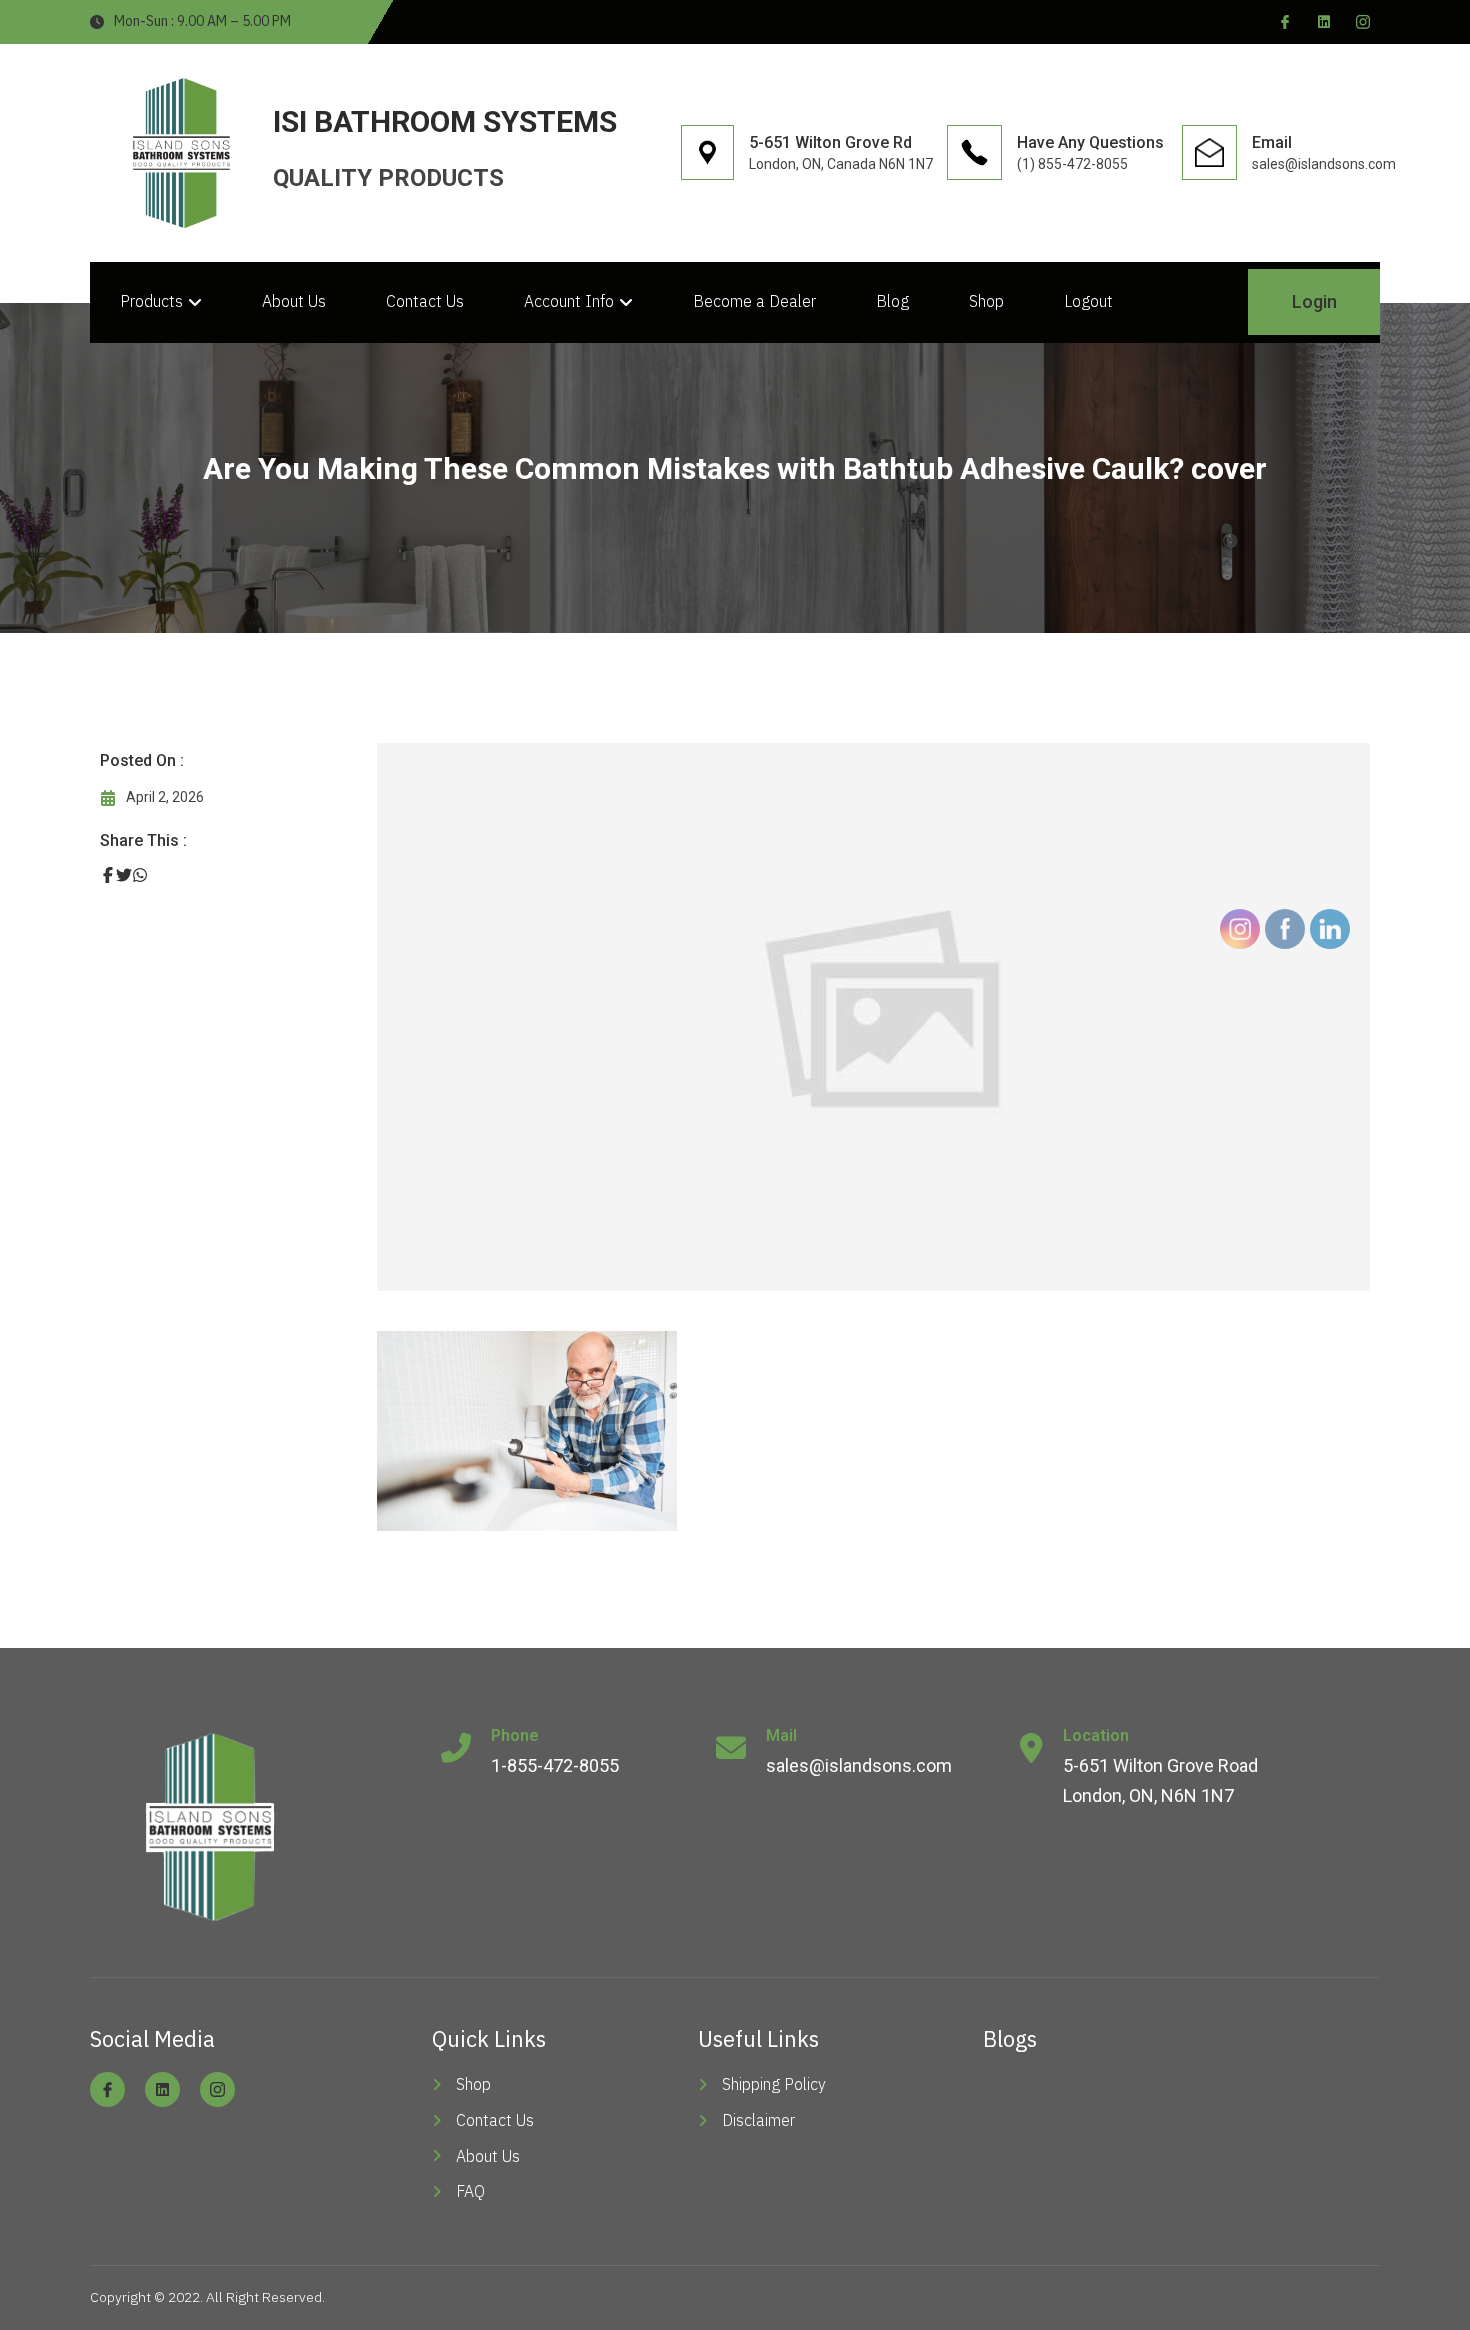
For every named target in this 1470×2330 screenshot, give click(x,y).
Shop (986, 301)
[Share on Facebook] (108, 875)
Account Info (569, 301)
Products (151, 301)
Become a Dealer (754, 301)
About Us (294, 301)
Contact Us (425, 301)
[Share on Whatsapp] (140, 875)
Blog (892, 301)
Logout (1088, 301)
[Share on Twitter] (124, 875)
